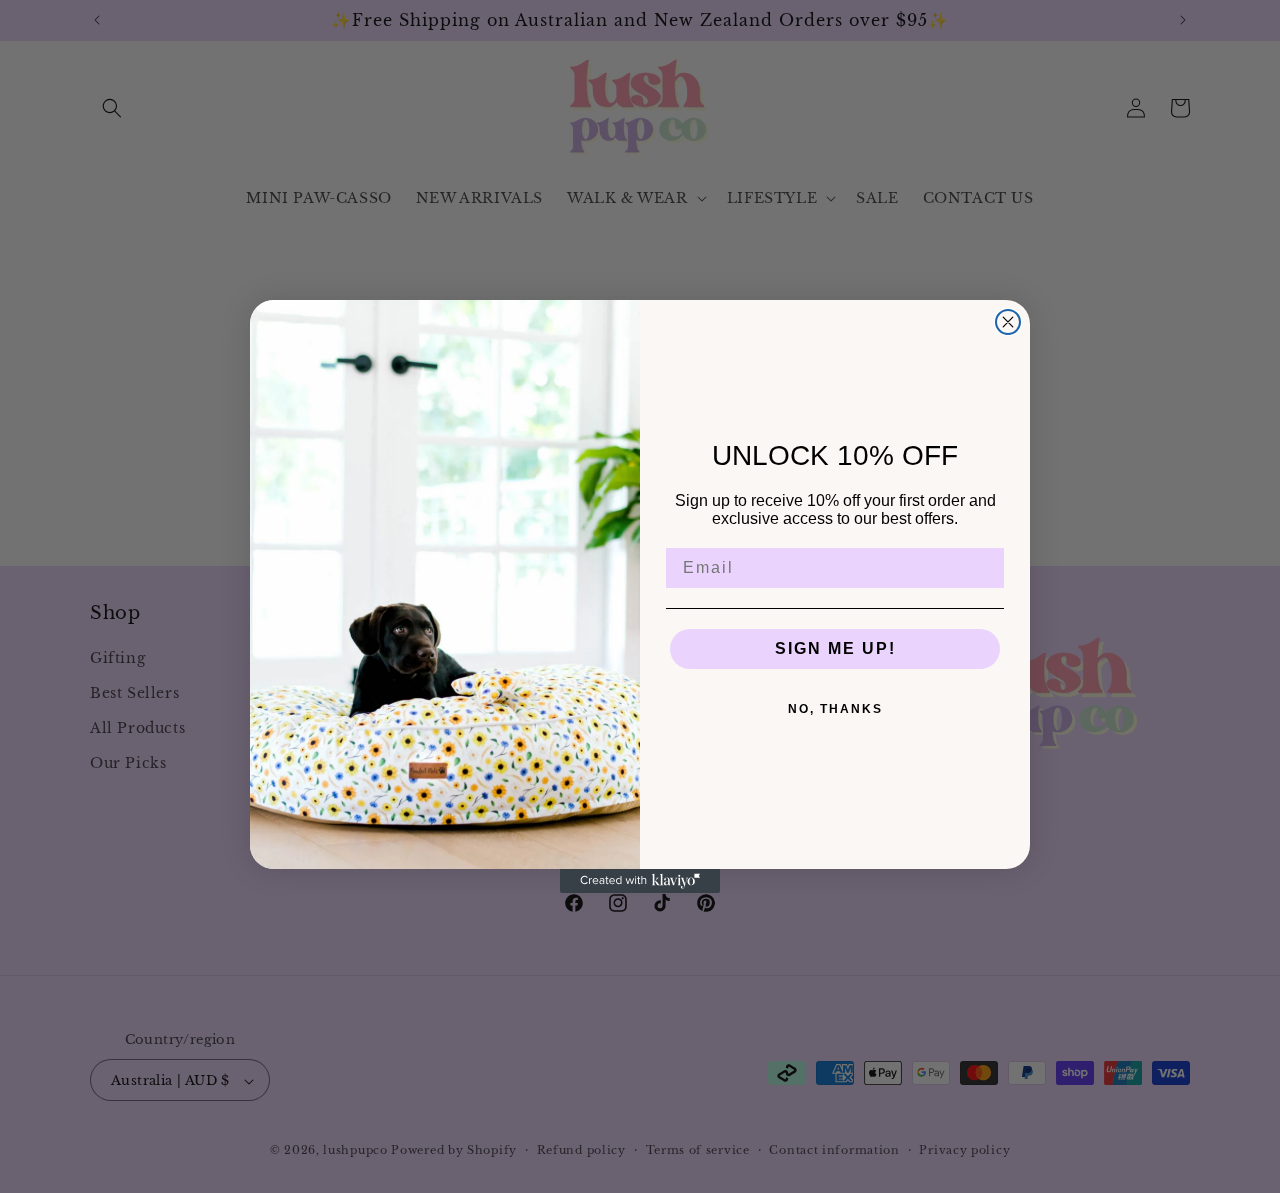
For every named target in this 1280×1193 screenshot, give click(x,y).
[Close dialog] (1008, 322)
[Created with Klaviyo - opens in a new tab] (640, 881)
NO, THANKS (835, 709)
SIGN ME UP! (835, 648)
